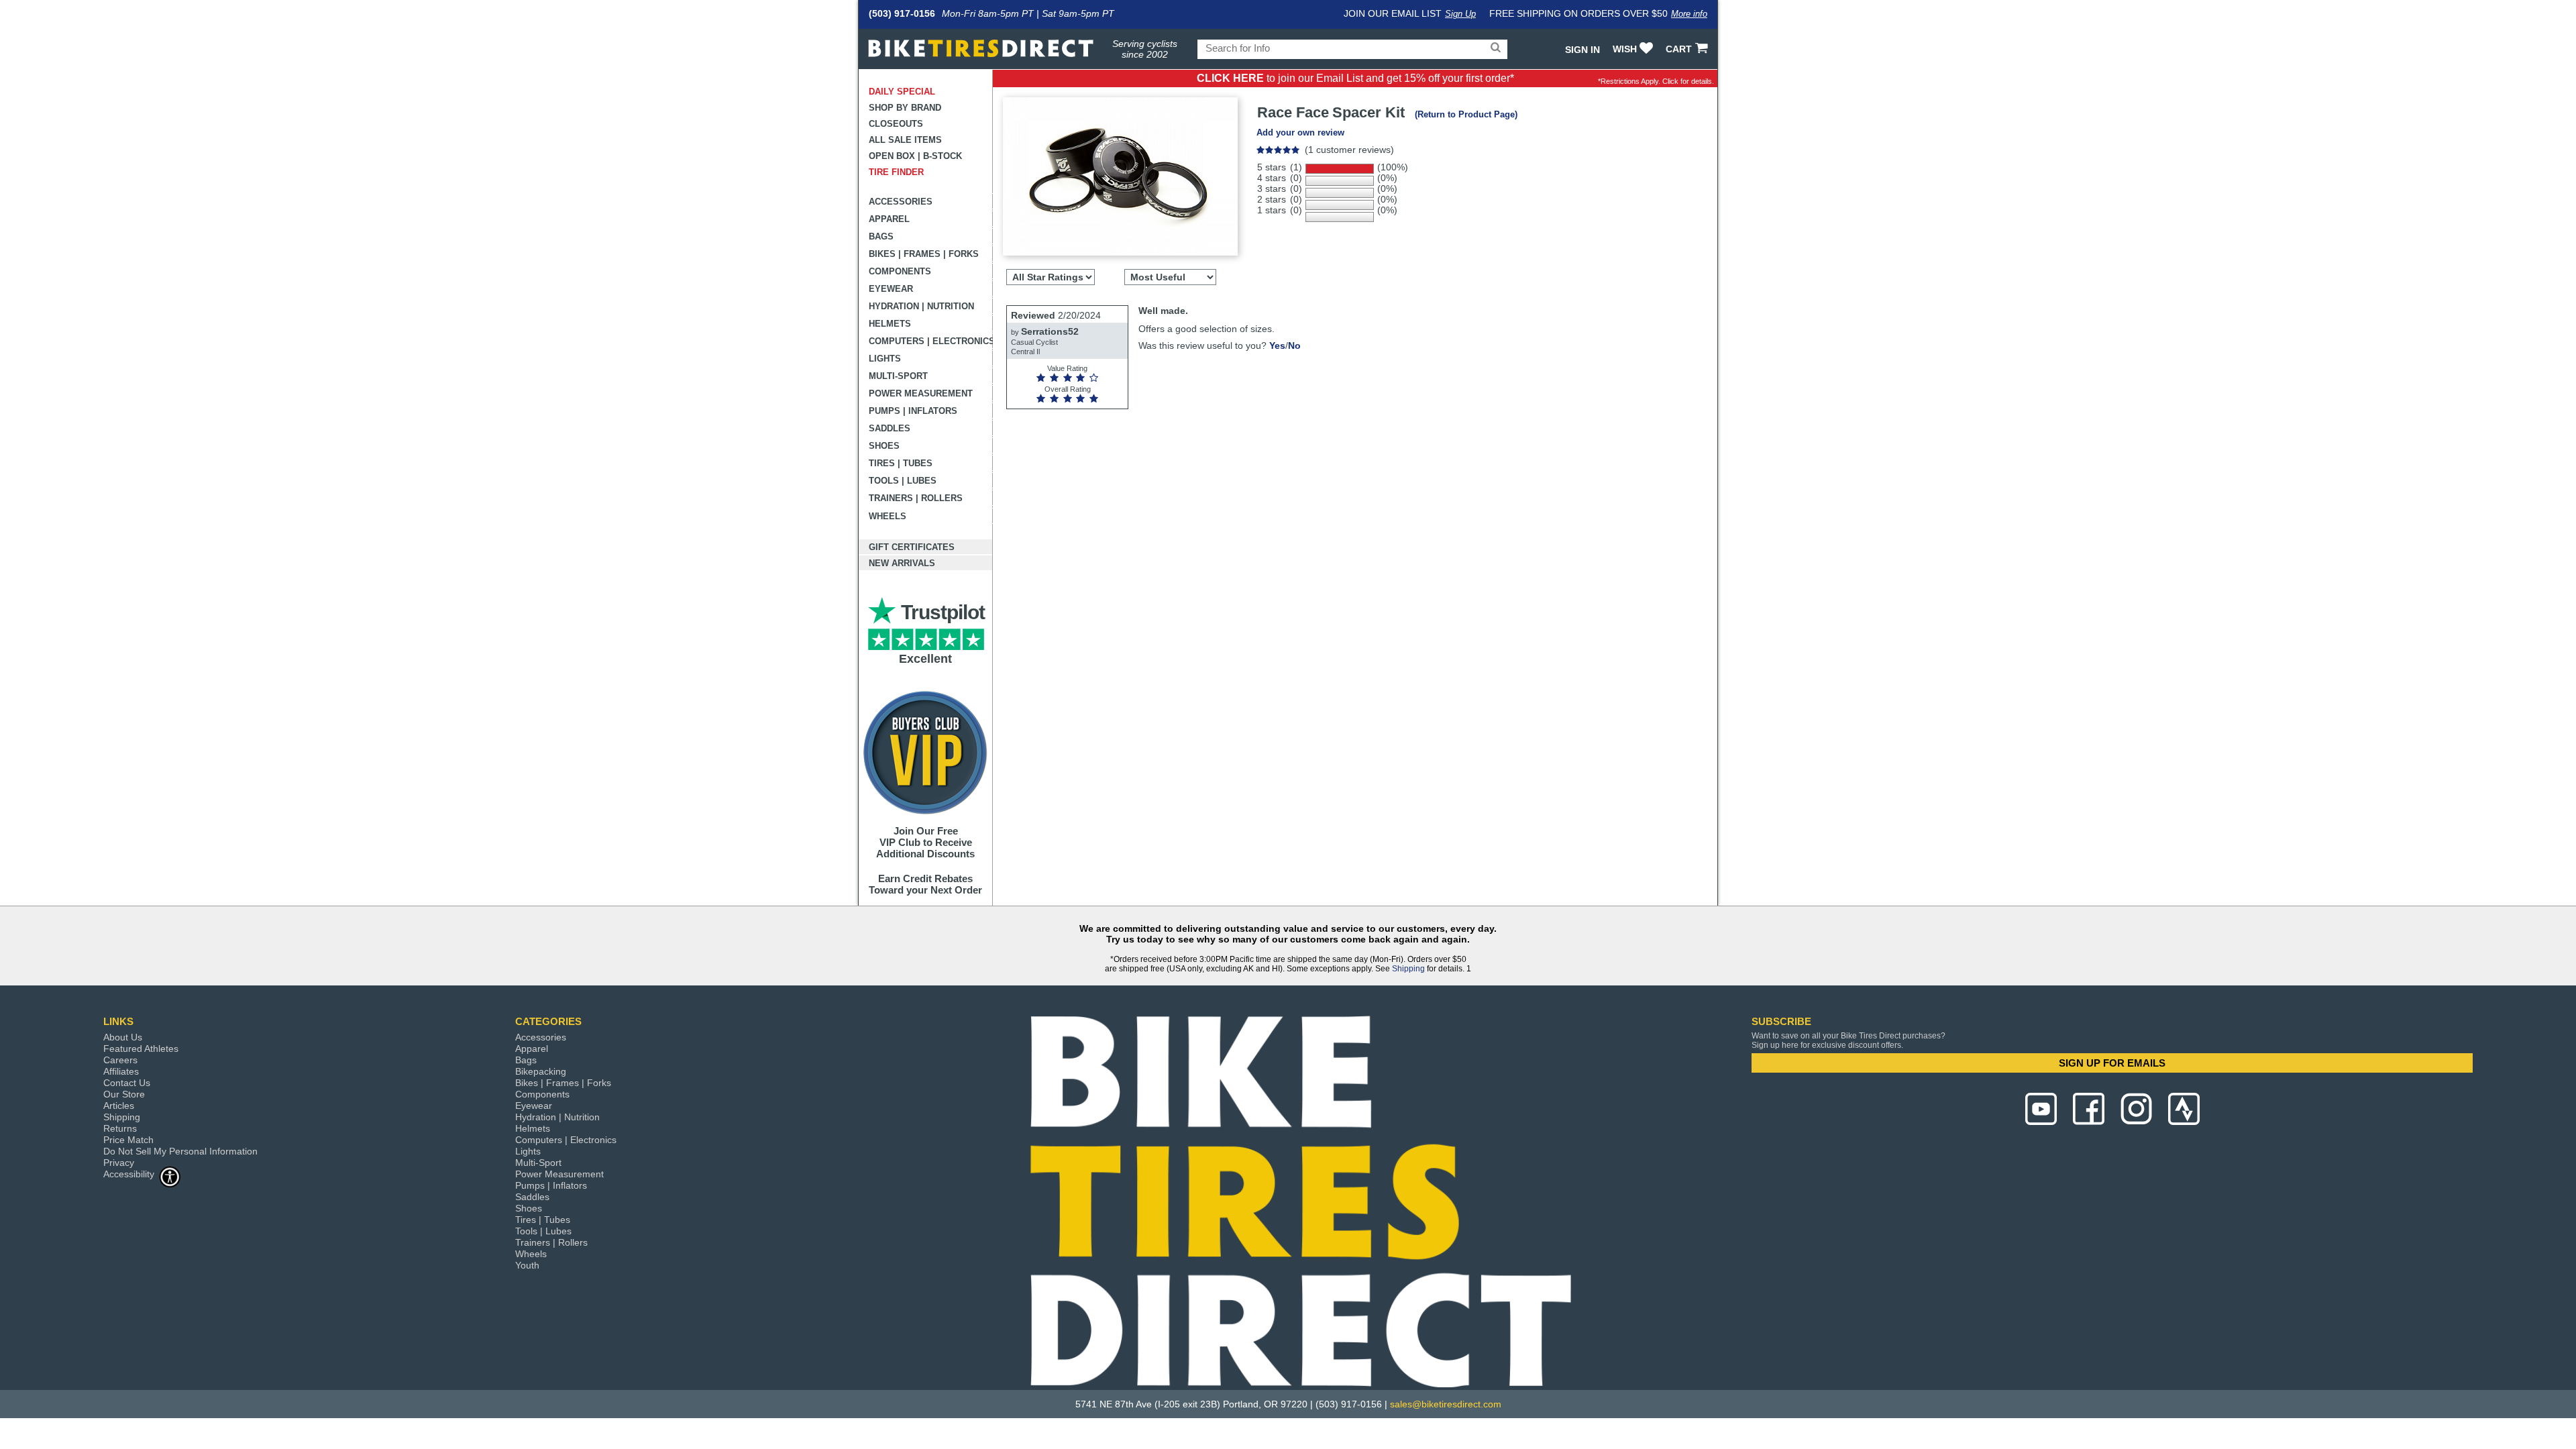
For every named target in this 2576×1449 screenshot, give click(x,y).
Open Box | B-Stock (915, 156)
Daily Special (902, 92)
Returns (120, 1128)
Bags (881, 236)
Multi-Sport (898, 376)
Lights (885, 359)
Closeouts (896, 124)
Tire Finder (896, 172)
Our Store (124, 1094)
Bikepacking (541, 1071)
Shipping (1408, 969)
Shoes (884, 446)
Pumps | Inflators (913, 411)
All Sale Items (905, 140)
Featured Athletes (141, 1049)
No (1294, 345)
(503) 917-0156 (902, 13)
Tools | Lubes (903, 481)
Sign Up (1460, 14)
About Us (123, 1037)
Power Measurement (921, 393)
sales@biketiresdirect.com (1446, 1404)
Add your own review (1300, 132)
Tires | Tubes (901, 463)
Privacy (119, 1163)
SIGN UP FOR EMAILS (2112, 1063)
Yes (1277, 345)
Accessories (901, 202)
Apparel (889, 219)
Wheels (888, 516)
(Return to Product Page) (1466, 114)
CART (1679, 49)
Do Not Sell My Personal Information (180, 1151)
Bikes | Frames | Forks (924, 254)
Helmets (890, 324)
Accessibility (129, 1174)
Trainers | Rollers (916, 498)
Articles (119, 1106)
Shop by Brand (905, 108)
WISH (1625, 49)
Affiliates (121, 1071)
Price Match (128, 1140)
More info (1689, 14)
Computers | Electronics (931, 341)
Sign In (1582, 50)
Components (900, 271)
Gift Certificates (912, 547)
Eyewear (891, 289)
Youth (527, 1265)
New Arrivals (902, 563)
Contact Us (127, 1083)
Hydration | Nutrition (921, 306)
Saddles (890, 428)
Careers (120, 1060)
